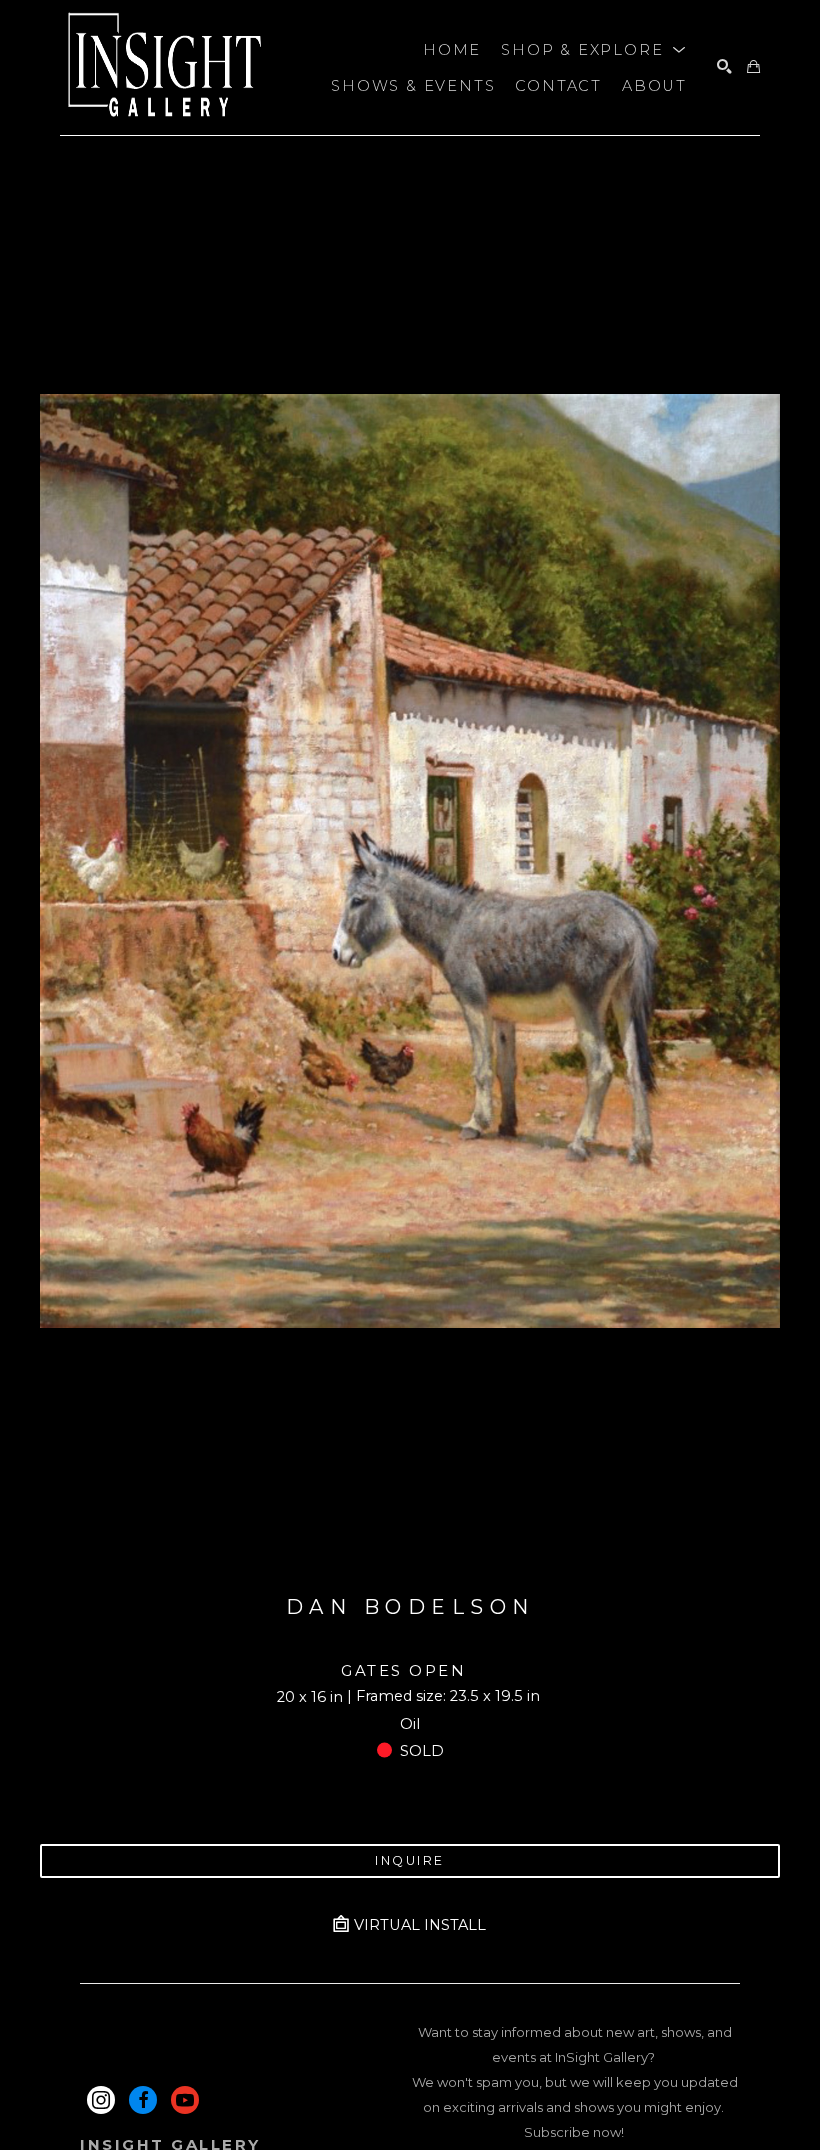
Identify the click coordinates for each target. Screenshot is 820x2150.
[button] (594, 50)
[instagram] (101, 2100)
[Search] (724, 67)
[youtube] (185, 2100)
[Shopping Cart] (753, 67)
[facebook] (143, 2100)
